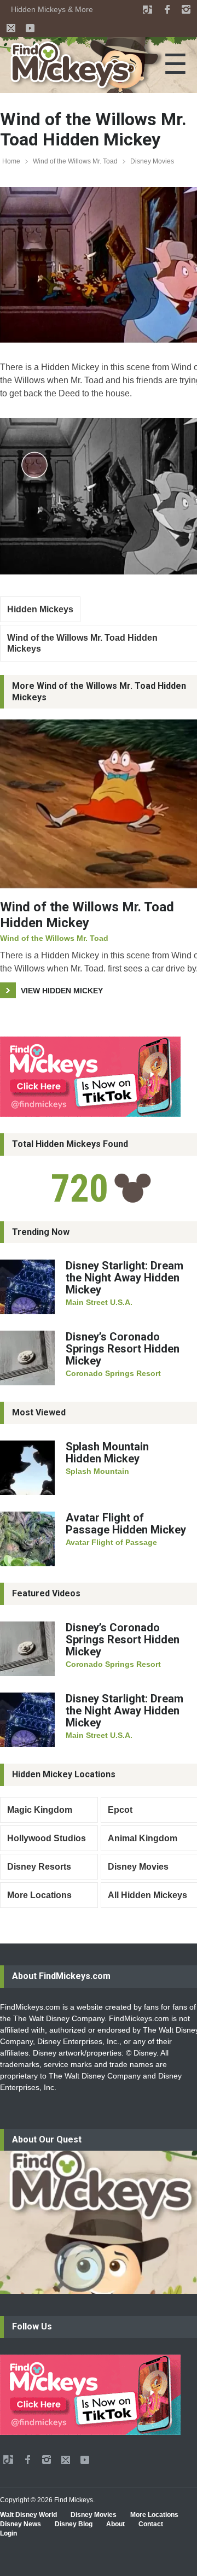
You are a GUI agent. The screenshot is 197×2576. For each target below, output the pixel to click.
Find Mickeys (74, 2500)
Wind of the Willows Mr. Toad (75, 161)
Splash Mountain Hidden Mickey (107, 1453)
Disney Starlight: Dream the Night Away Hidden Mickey (124, 1278)
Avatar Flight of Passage (111, 1542)
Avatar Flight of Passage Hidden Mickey (126, 1524)
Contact (151, 2524)
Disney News (21, 2524)
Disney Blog (74, 2524)
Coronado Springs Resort (113, 1373)
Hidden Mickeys (40, 609)
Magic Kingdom (40, 1810)
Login (8, 2533)
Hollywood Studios (47, 1838)
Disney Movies (152, 161)
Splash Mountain (97, 1471)
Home (11, 161)
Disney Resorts (39, 1867)
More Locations (39, 1895)
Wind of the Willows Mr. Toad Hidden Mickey (87, 915)
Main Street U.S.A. (99, 1302)
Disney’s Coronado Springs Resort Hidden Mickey (123, 1349)
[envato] (148, 9)
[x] (11, 28)
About (115, 2524)
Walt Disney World (28, 2515)
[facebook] (167, 9)
